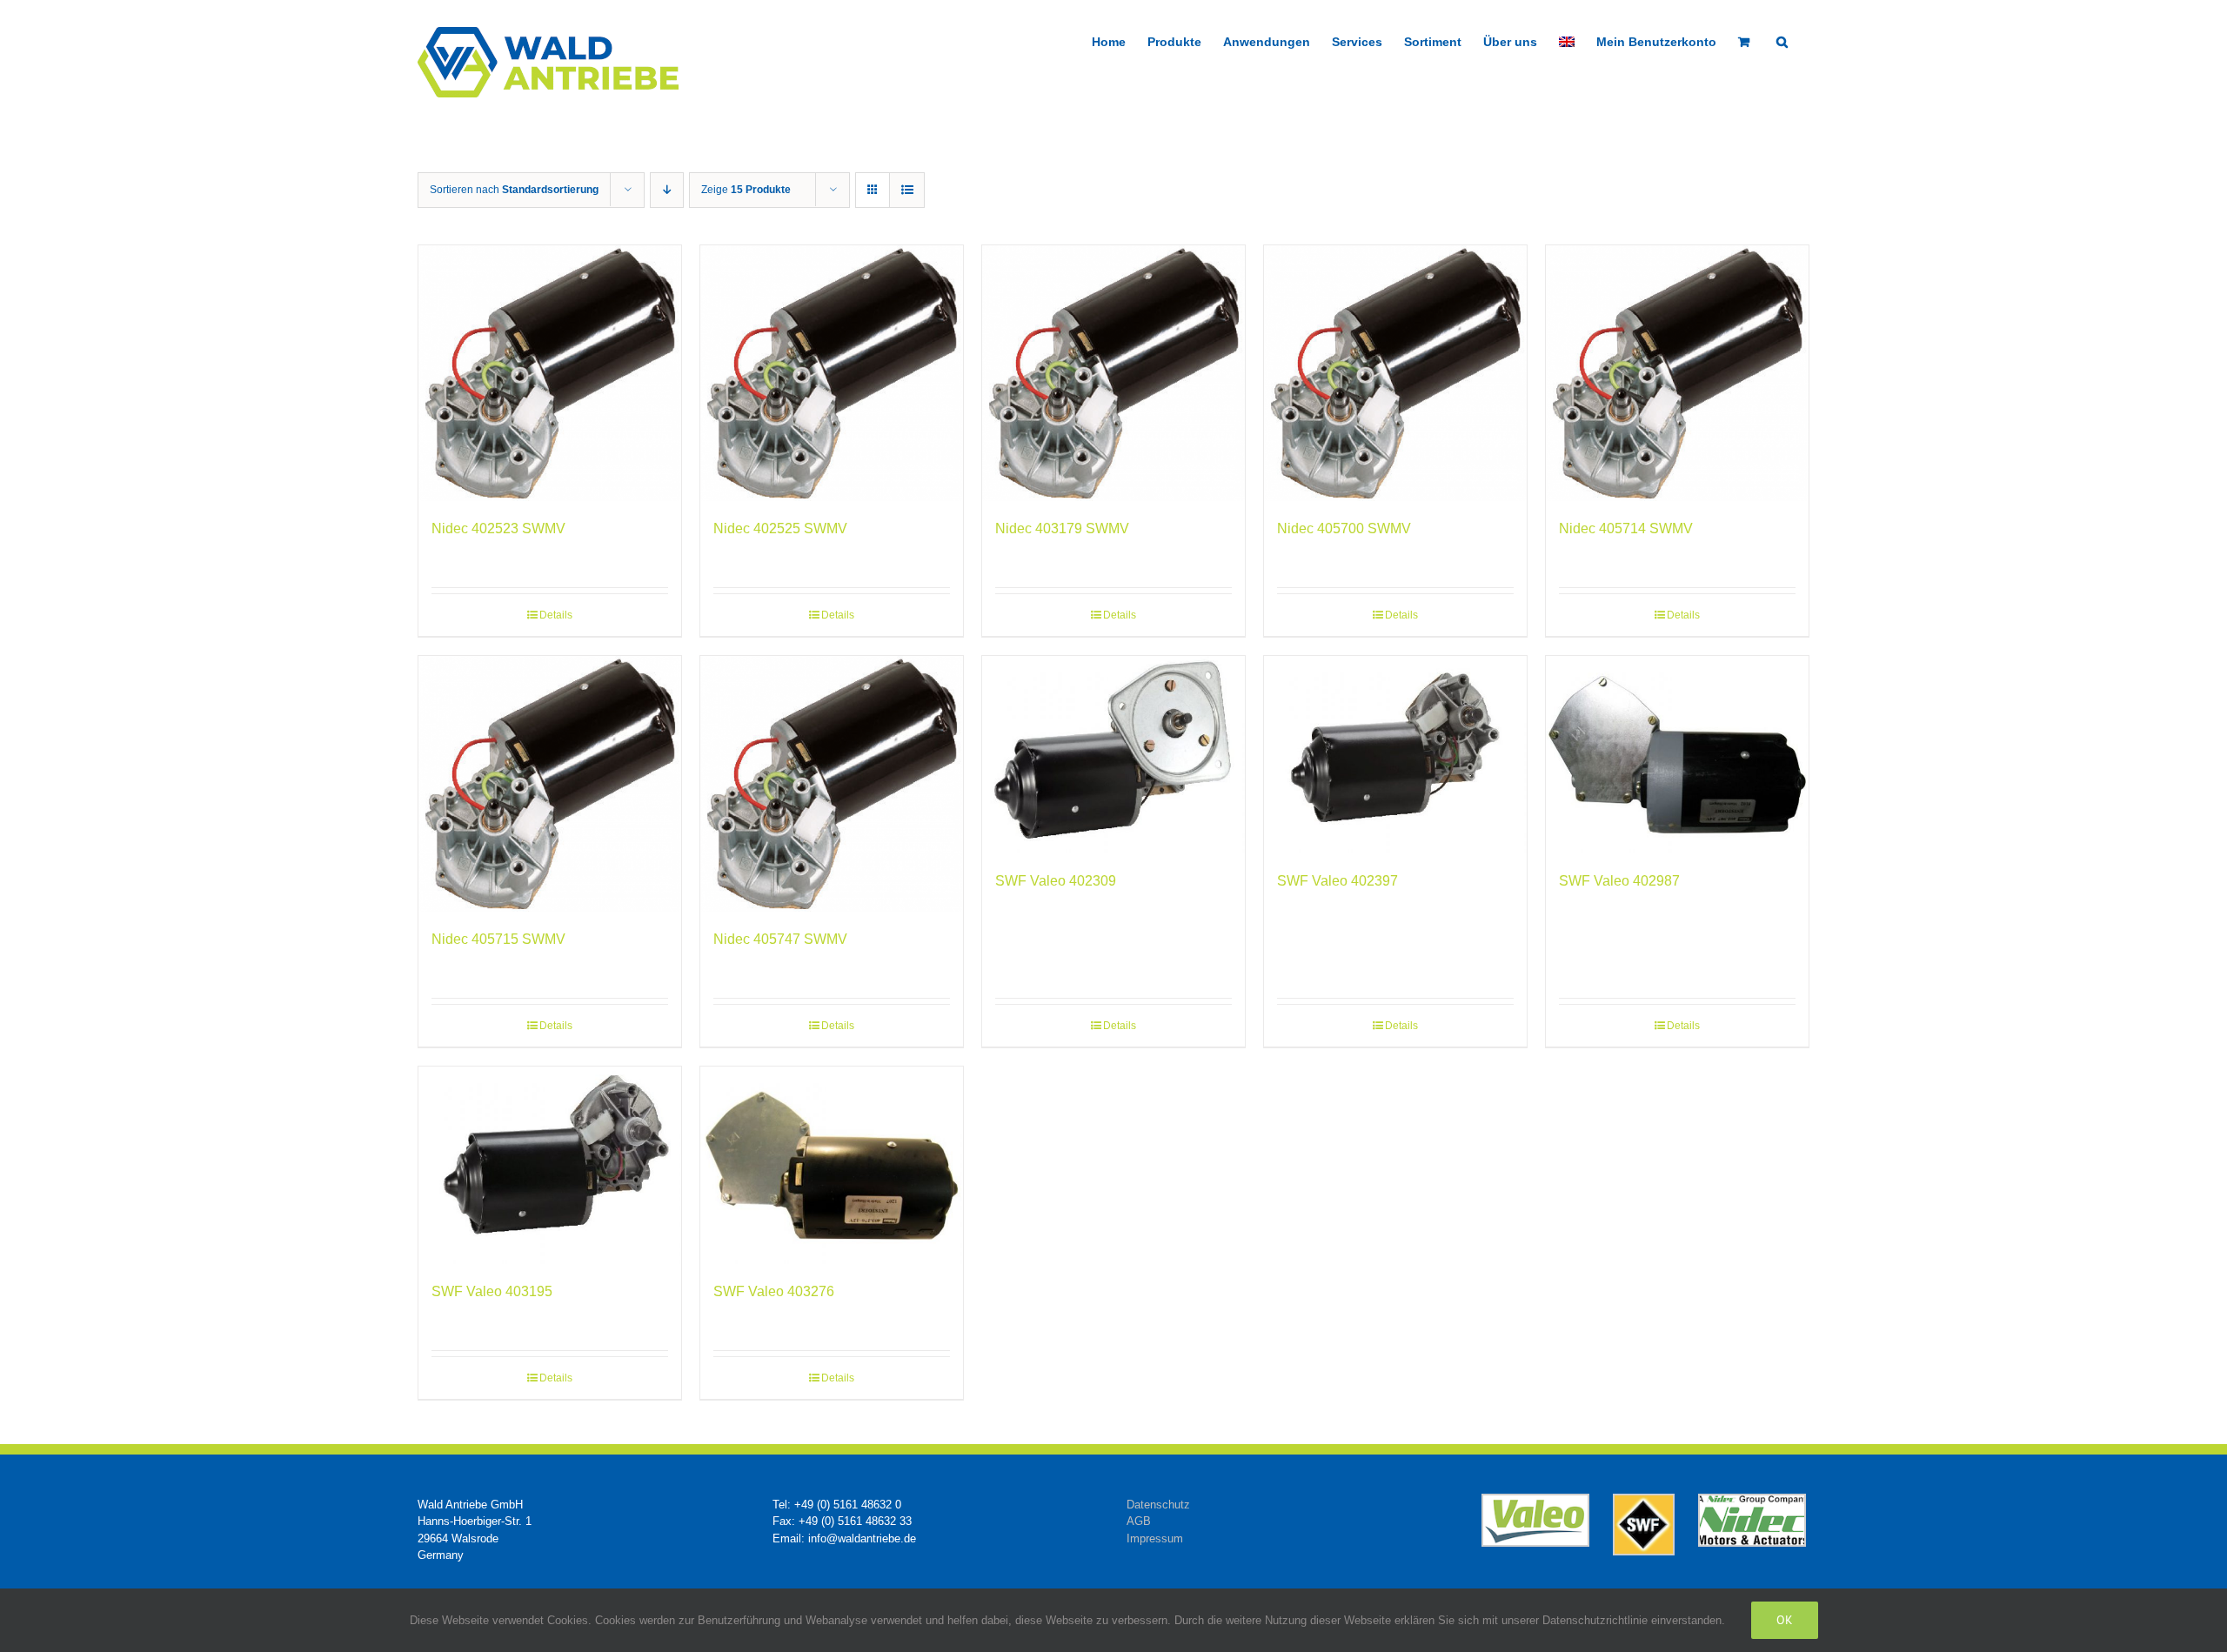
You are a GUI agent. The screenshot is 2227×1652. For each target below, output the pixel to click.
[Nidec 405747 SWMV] (832, 784)
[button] (1782, 40)
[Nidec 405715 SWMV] (550, 784)
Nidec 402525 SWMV (780, 528)
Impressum (1155, 1538)
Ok (1785, 1620)
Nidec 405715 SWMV (498, 939)
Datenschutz (1158, 1505)
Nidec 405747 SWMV (780, 939)
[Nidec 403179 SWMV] (1113, 373)
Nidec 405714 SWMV (1626, 528)
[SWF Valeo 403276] (832, 1165)
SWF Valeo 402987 (1619, 881)
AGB (1139, 1521)
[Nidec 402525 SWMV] (832, 373)
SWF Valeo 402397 (1338, 881)
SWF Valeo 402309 (1056, 881)
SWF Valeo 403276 (774, 1291)
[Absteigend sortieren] (667, 190)
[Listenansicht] (907, 190)
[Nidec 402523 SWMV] (550, 373)
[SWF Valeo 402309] (1113, 755)
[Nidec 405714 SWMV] (1677, 373)
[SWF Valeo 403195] (550, 1165)
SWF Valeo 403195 (492, 1291)
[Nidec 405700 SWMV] (1395, 373)
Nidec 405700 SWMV (1344, 528)
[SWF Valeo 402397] (1395, 755)
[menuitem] (1567, 40)
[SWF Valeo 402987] (1677, 755)
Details (556, 615)
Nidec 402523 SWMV (498, 528)
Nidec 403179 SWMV (1062, 528)
